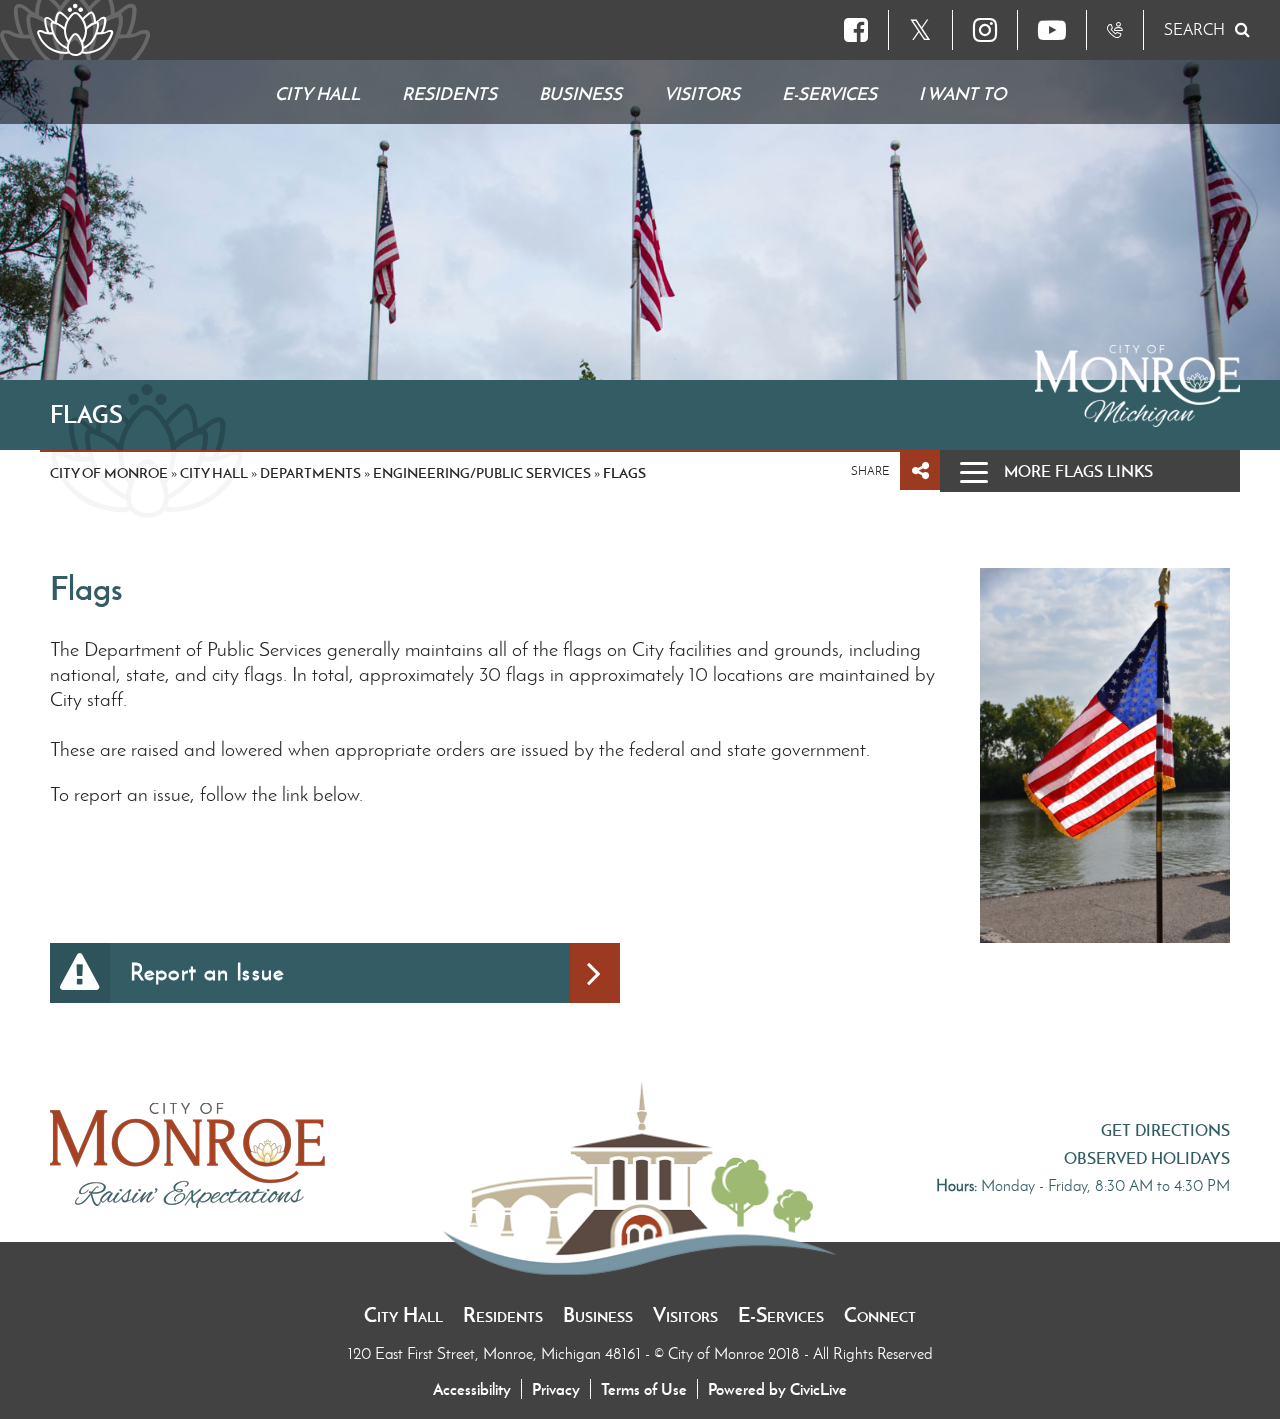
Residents (503, 1315)
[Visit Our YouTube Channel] (1052, 30)
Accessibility (472, 1389)
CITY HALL (214, 473)
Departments (310, 473)
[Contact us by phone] (1115, 30)
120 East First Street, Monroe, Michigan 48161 (496, 1353)
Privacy (556, 1389)
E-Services (781, 1315)
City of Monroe (109, 473)
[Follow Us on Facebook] (856, 30)
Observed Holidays (1147, 1158)
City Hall (403, 1315)
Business (598, 1315)
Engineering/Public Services (482, 473)
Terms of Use (644, 1389)
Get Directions (1165, 1130)
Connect (880, 1315)
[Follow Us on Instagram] (985, 30)
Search (1194, 29)
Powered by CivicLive (777, 1389)
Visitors (685, 1315)
